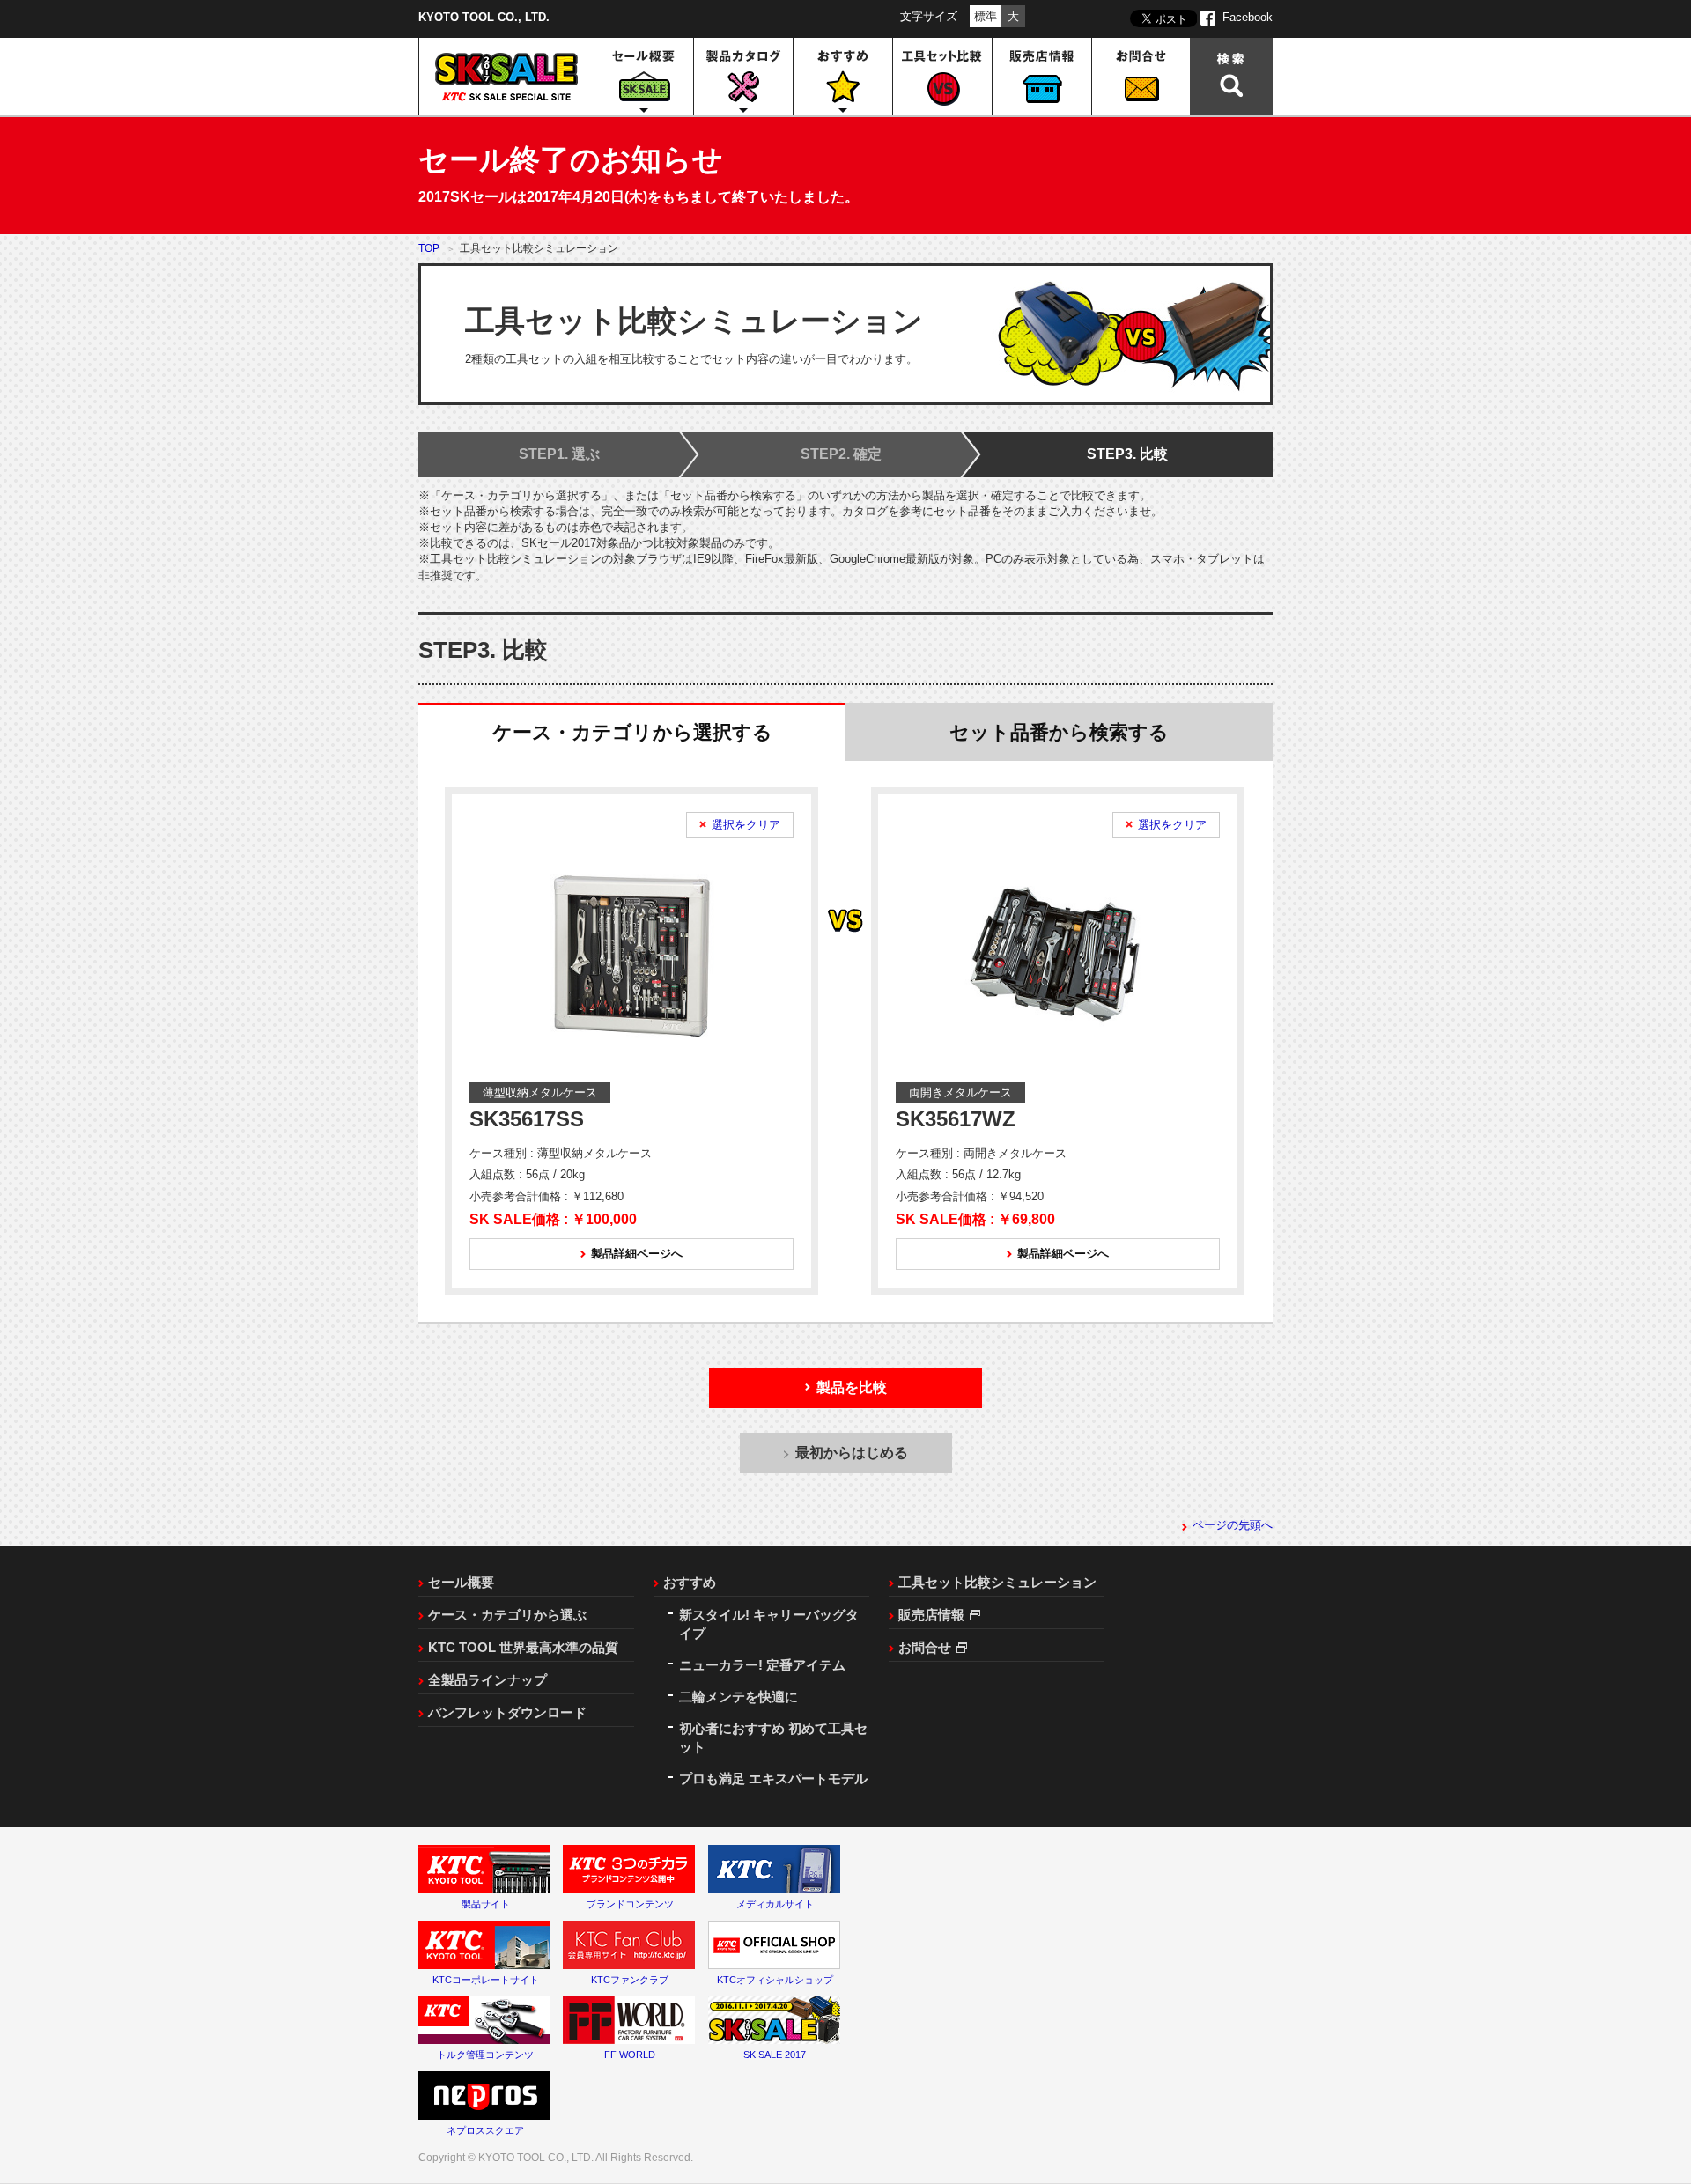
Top (429, 248)
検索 (1231, 77)
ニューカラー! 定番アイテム (762, 1665)
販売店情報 (1042, 77)
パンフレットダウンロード (507, 1712)
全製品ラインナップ (487, 1680)
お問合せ (1141, 77)
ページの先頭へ (1233, 1525)
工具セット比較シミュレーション (997, 1582)
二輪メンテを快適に (738, 1697)
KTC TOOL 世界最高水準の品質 (523, 1647)
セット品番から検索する (1059, 732)
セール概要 (461, 1582)
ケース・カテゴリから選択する (632, 732)
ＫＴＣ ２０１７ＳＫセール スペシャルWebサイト (506, 77)
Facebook (1248, 17)
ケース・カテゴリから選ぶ (507, 1615)
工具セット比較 (943, 77)
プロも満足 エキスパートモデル (773, 1778)
